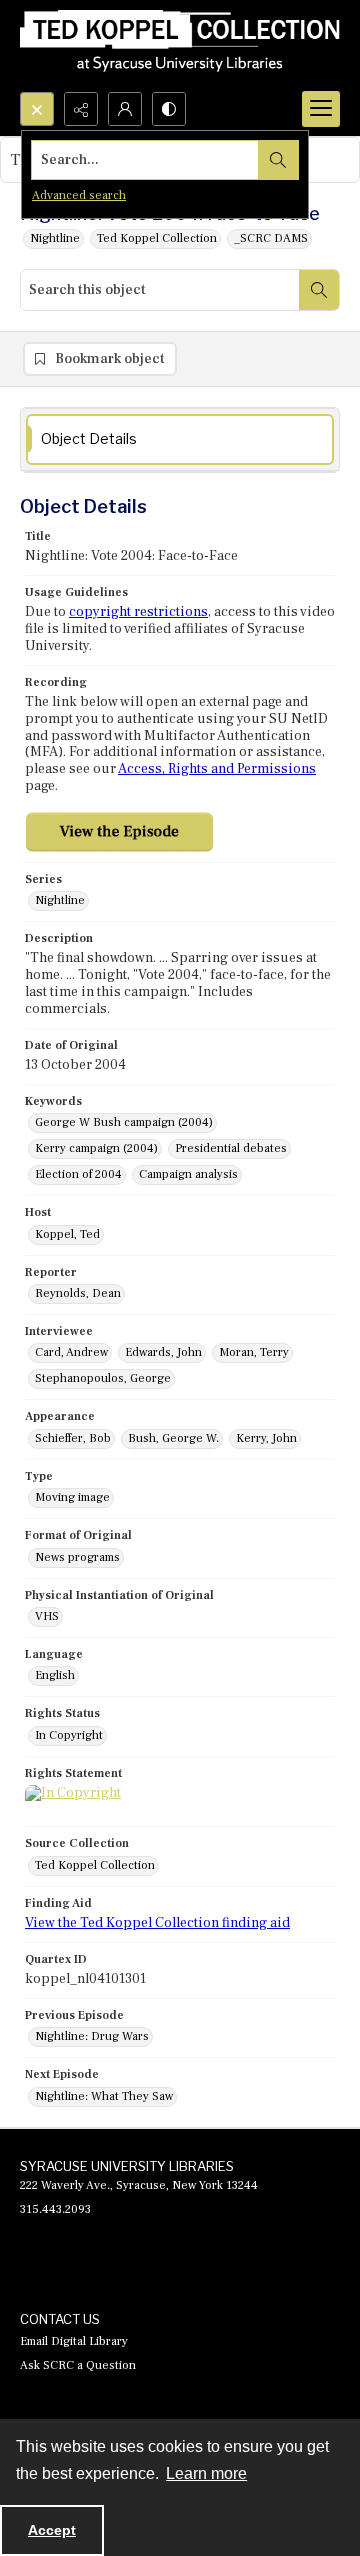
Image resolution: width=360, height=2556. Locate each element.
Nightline (55, 238)
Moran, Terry (254, 1352)
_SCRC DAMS (271, 238)
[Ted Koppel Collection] (180, 46)
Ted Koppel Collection (157, 238)
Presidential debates (231, 1148)
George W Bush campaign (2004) (124, 1122)
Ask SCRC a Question (78, 2365)
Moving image (72, 1497)
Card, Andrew (71, 1352)
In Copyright (69, 1735)
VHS (47, 1616)
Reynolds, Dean (78, 1293)
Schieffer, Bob (73, 1438)
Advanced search (79, 195)
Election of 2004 (78, 1174)
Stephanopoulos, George (103, 1378)
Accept (52, 2530)
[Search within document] (319, 290)
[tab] (180, 439)
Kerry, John (266, 1438)
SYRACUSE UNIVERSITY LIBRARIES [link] (127, 2166)
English (55, 1675)
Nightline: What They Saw (104, 2096)
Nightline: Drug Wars (92, 2036)
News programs (77, 1557)
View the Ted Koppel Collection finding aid (157, 1923)
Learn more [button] (206, 2473)
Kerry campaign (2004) (96, 1148)
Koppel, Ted (67, 1234)
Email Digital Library (74, 2341)
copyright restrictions (138, 612)
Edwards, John (163, 1352)
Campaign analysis (188, 1174)
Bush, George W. (173, 1438)
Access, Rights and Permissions (217, 769)
